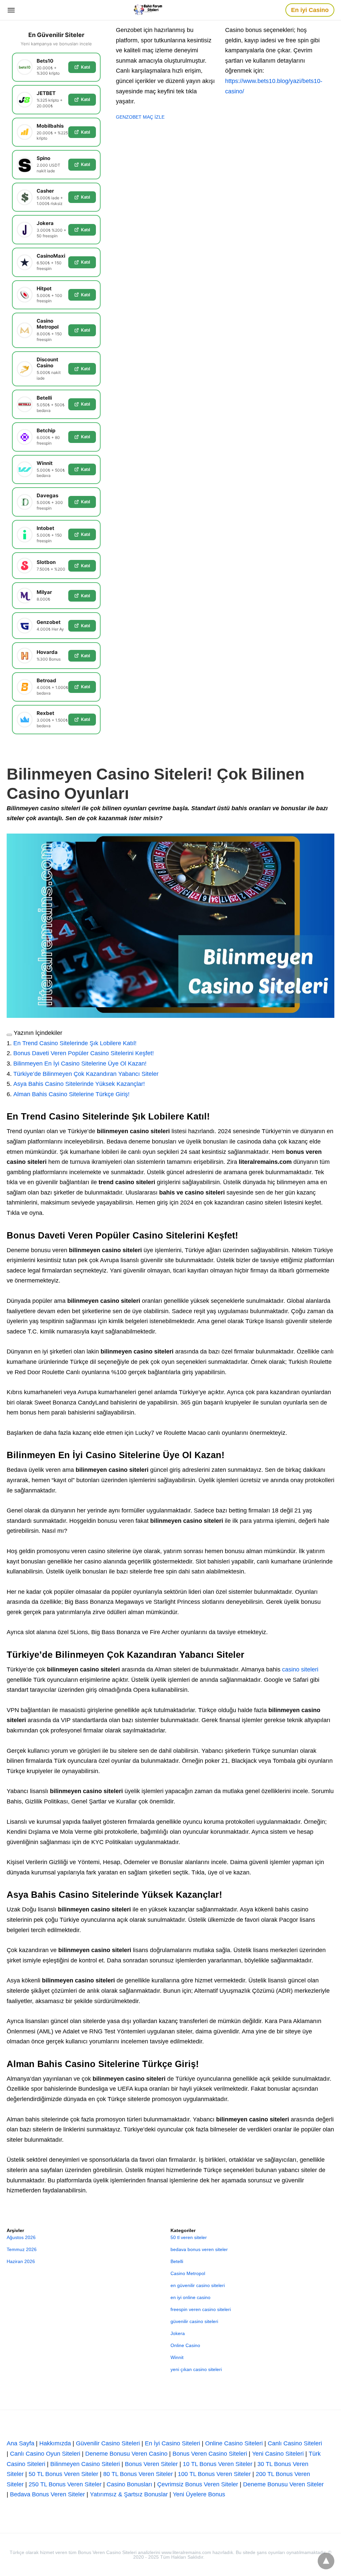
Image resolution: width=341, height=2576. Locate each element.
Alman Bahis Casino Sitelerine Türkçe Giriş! (71, 1094)
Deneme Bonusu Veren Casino (126, 2454)
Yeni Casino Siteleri (278, 2454)
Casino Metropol (188, 2273)
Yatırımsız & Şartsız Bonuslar (129, 2494)
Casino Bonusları (129, 2484)
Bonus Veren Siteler (151, 2464)
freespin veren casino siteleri (201, 2309)
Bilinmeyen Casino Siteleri (85, 2464)
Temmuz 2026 (22, 2249)
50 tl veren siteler (189, 2237)
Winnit (177, 2357)
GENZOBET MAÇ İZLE (140, 117)
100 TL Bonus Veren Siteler (214, 2474)
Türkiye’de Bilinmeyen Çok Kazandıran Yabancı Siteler (86, 1074)
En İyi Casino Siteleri (172, 2443)
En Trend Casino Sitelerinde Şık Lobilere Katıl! (75, 1043)
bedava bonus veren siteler (199, 2249)
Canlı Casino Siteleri (295, 2443)
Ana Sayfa (20, 2443)
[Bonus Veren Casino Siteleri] (151, 10)
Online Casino (185, 2345)
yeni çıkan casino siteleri (196, 2369)
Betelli (177, 2261)
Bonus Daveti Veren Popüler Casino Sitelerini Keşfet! (84, 1053)
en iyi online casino (190, 2297)
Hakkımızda (55, 2443)
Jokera (178, 2333)
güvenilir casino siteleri (194, 2321)
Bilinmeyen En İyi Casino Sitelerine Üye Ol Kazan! (80, 1064)
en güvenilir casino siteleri (198, 2285)
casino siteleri (300, 1669)
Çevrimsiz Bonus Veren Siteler (198, 2484)
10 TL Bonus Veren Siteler (218, 2464)
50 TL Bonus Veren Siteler (63, 2474)
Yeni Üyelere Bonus (199, 2494)
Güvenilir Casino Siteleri (108, 2443)
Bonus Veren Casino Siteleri (210, 2454)
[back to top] (326, 2561)
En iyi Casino (310, 10)
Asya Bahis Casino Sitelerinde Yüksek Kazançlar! (79, 1084)
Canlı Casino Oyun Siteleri (45, 2454)
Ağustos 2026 (21, 2237)
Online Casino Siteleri (234, 2443)
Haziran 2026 (21, 2261)
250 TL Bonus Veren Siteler (65, 2484)
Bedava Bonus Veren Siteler (47, 2494)
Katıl (85, 67)
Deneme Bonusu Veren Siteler (283, 2484)
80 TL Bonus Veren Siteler (138, 2474)
